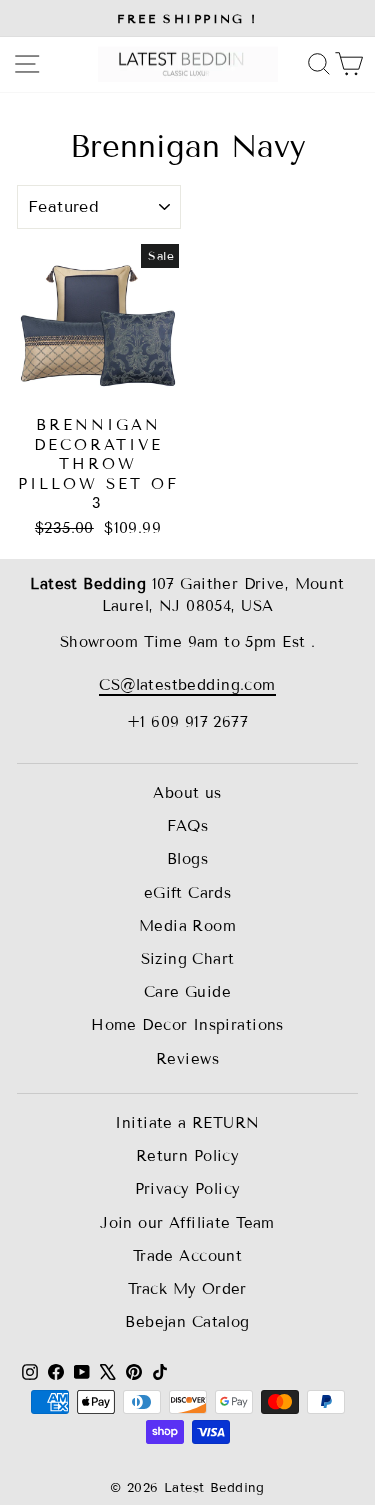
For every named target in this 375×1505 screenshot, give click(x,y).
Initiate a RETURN (187, 1123)
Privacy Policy (188, 1189)
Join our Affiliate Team (187, 1223)
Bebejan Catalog (187, 1322)
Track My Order (187, 1289)
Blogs (187, 859)
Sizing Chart (188, 959)
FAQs (188, 826)
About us (187, 793)
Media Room (187, 926)
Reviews (187, 1059)
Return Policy (187, 1156)
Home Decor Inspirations (187, 1025)
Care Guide (187, 992)
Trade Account (187, 1256)
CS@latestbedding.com (187, 685)
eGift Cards (188, 893)
